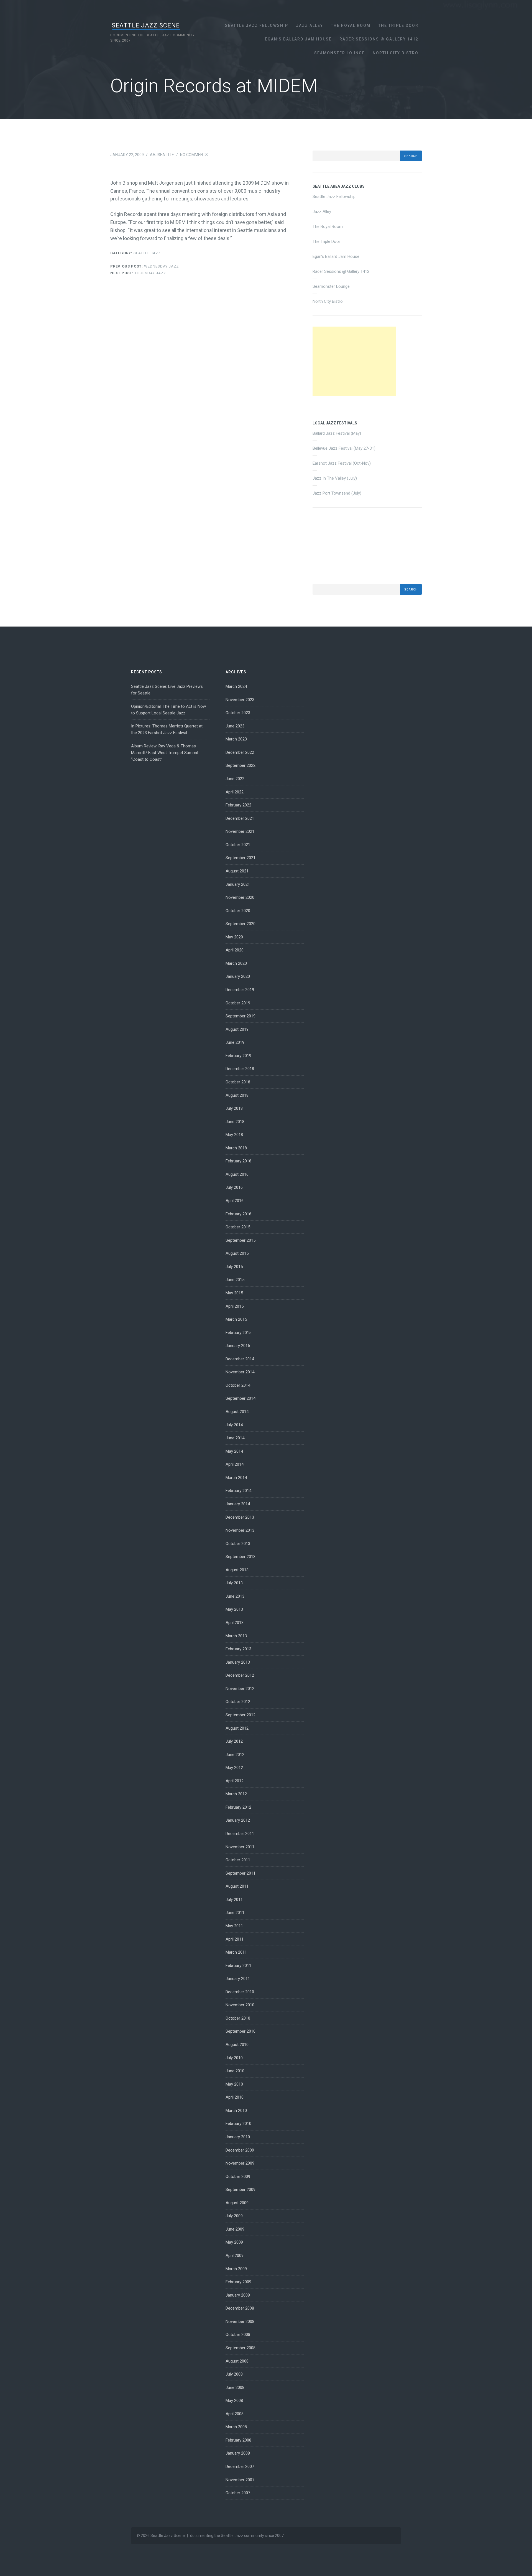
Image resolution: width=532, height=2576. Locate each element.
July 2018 (234, 1108)
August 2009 (237, 2203)
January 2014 (238, 1504)
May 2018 (234, 1135)
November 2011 (240, 1847)
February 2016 (238, 1214)
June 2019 (235, 1042)
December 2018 (240, 1069)
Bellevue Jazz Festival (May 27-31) (344, 448)
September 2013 (241, 1557)
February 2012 (238, 1807)
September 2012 (241, 1715)
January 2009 (238, 2295)
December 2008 (240, 2308)
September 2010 (241, 2031)
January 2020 (238, 976)
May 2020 (234, 937)
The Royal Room (351, 26)
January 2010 (238, 2137)
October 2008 (238, 2335)
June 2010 (235, 2071)
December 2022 (240, 752)
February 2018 (238, 1161)
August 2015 (237, 1253)
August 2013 (237, 1570)
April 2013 (235, 1623)
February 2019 (238, 1056)
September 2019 (241, 1016)
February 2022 (238, 805)
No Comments (194, 155)
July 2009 (234, 2216)
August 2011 (237, 1886)
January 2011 (238, 1979)
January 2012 (238, 1820)
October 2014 (238, 1385)
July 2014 (234, 1425)
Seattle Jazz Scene (146, 25)
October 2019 (238, 1003)
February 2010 (238, 2124)
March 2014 (236, 1478)
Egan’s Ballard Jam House (298, 39)
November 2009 (240, 2163)
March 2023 (236, 739)
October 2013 (238, 1544)
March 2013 (236, 1636)
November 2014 (240, 1372)
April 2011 (235, 1939)
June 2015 (235, 1280)
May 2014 (234, 1451)
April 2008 (235, 2414)
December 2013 (240, 1517)
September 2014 (241, 1398)
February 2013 (238, 1649)
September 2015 (241, 1240)
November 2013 (240, 1530)
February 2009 (238, 2282)
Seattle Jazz (147, 253)
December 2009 (240, 2150)
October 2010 (238, 2018)
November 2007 (240, 2480)
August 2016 (237, 1174)
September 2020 (241, 924)
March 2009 (236, 2269)
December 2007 (240, 2466)
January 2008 (238, 2453)
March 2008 (236, 2427)
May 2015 (234, 1293)
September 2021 (241, 858)
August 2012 (237, 1728)
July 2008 (234, 2374)
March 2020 (236, 963)
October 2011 (238, 1860)
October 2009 (238, 2177)
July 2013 (234, 1583)
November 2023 (240, 700)
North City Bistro (396, 53)
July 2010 (234, 2058)
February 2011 (238, 1966)
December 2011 (240, 1834)
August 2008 (237, 2361)
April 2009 (235, 2256)
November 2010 (240, 2005)
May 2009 (234, 2242)
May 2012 (234, 1768)
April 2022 (235, 792)
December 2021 (240, 818)
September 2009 (241, 2190)
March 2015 (236, 1319)
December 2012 (240, 1675)
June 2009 (235, 2229)
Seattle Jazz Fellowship (257, 26)
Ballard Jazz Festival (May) (337, 433)
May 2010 (234, 2084)
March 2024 (236, 686)
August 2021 (237, 871)
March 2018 (236, 1148)
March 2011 (236, 1952)
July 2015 (234, 1267)
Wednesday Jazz (144, 266)
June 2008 (235, 2387)
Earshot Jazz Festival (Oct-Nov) (342, 463)
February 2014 (238, 1491)
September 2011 (241, 1873)
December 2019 (240, 990)
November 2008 (240, 2322)
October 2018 (238, 1082)
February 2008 (238, 2440)
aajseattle (162, 155)
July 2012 (234, 1741)
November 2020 (240, 897)
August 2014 (237, 1412)
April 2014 (235, 1464)
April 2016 (235, 1201)
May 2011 (234, 1926)
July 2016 (234, 1187)
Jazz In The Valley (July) (335, 478)
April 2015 (235, 1306)
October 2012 (238, 1702)
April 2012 (235, 1781)
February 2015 (238, 1333)
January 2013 (238, 1662)
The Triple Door (398, 26)
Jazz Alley (310, 26)
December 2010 (240, 1992)
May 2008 (234, 2401)
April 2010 (235, 2097)
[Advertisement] (354, 361)
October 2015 (238, 1227)
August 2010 (237, 2045)
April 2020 (235, 950)
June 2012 (235, 1755)
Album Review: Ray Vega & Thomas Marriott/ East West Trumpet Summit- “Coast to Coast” (166, 753)
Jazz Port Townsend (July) (337, 493)
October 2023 (238, 713)
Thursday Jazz (138, 273)
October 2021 (238, 845)
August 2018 (237, 1095)
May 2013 (234, 1609)
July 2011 (234, 1900)
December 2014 (240, 1359)
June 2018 (235, 1122)
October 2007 (238, 2493)
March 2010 (236, 2111)
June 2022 (235, 779)
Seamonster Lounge (340, 53)
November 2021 (240, 831)
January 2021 (238, 884)
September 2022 (241, 765)
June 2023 (235, 726)
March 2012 (236, 1794)
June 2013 (235, 1596)
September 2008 (241, 2348)
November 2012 (240, 1689)
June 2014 (235, 1438)
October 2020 (238, 911)
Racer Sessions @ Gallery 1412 (379, 39)
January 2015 (238, 1346)
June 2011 (235, 1913)
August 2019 (237, 1029)
